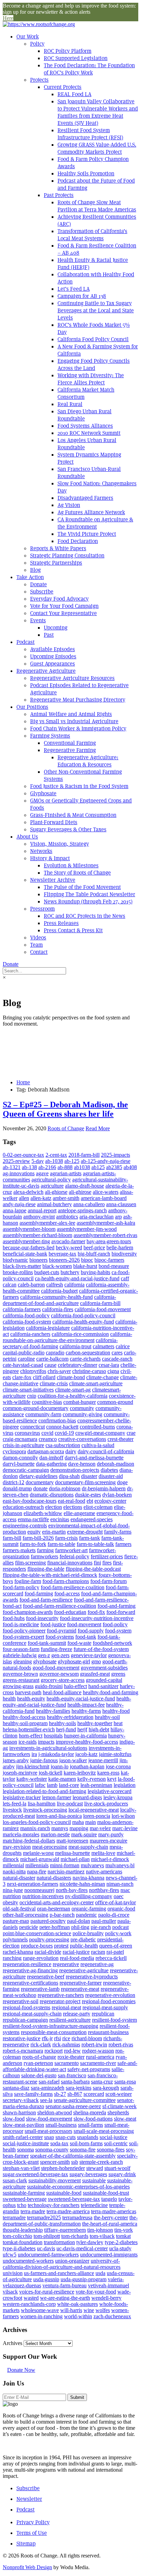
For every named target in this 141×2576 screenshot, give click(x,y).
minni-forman (65, 1865)
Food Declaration (78, 541)
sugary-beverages (88, 2174)
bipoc (87, 1260)
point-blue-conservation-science (37, 1933)
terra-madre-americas (114, 2211)
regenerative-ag (97, 1964)
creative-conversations (82, 1439)
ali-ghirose (80, 1192)
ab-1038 (54, 1161)
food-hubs (14, 1618)
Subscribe (42, 592)
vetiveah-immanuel (108, 2285)
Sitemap (26, 2544)
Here (8, 18)
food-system (118, 1631)
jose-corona (118, 1766)
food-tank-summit (47, 1643)
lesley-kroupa (118, 1797)
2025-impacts (116, 1155)
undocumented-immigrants (109, 2255)
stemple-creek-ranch (101, 2162)
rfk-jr (47, 2038)
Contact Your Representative (63, 613)
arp (118, 1217)
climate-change (102, 1377)
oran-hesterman (54, 1909)
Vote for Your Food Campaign (64, 606)
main (91, 1822)
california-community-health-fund (56, 1297)
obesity (10, 1902)
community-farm (43, 1414)
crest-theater (120, 1439)
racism (98, 1952)
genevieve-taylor (89, 1655)
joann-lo (60, 1766)
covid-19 (64, 1433)
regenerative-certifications (30, 1983)
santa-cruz (102, 2082)
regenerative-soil (21, 2001)
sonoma (25, 2150)
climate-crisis (54, 1383)
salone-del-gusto (39, 2075)
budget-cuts (47, 1272)
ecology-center (110, 1501)
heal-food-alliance (62, 1692)
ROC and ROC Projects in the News (85, 916)
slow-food (14, 2119)
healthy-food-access (24, 1717)
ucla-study (120, 2248)
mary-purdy (111, 1834)
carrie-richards (85, 1359)
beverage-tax (62, 1254)
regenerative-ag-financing (30, 1970)
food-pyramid (62, 1631)
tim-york (124, 2230)
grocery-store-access (63, 1680)
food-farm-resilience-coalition (73, 1587)
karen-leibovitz (80, 1773)
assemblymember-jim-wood (87, 1229)
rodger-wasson (98, 2051)
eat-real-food (72, 1501)
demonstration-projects (75, 1470)
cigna (113, 1371)
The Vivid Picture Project (87, 534)
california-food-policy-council (83, 1315)
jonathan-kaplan (87, 1766)
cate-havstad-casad (23, 1365)
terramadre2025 (44, 2217)
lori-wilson (123, 1816)
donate (40, 1488)
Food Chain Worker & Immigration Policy (78, 729)
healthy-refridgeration (70, 1717)
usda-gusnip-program (84, 2279)
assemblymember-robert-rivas (105, 1235)
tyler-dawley (90, 2242)
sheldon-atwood (55, 2112)
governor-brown (20, 1674)
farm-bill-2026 (38, 1538)
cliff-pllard (44, 1377)
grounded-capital (104, 1680)
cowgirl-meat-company (100, 1433)
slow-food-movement (49, 2119)
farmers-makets (19, 1550)
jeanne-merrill (103, 1760)
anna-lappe (15, 1210)
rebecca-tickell (111, 1958)
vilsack (10, 2292)
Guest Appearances (53, 664)
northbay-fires (104, 1890)
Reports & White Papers (58, 548)
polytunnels (15, 1939)
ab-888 (65, 1167)
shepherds (118, 2112)
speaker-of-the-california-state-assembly (73, 2156)
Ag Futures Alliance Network (91, 512)
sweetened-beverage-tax (74, 2199)
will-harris (71, 2310)
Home (23, 1082)
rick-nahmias (66, 2044)
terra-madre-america (68, 2211)
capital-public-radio (24, 1353)
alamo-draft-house (85, 1186)
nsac (125, 1890)
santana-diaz (16, 2088)
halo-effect (75, 1686)
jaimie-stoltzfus (115, 1754)
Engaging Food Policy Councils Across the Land (94, 365)
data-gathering (51, 1464)
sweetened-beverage (25, 2199)
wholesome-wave (40, 2310)
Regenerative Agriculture (46, 671)
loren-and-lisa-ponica (59, 1816)
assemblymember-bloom (29, 1229)
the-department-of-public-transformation (70, 2221)
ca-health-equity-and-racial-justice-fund (77, 1278)
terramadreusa (77, 2217)
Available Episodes (53, 649)
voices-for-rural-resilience (47, 2292)
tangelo (109, 2199)
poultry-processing (49, 1939)
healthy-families (53, 1711)
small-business (61, 2125)
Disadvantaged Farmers (85, 498)
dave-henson (82, 1464)
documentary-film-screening (85, 1482)
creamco (48, 1439)
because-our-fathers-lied (29, 1247)
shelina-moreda (90, 2112)
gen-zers (60, 1655)
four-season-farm (21, 1649)
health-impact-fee (86, 1705)
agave (42, 1173)
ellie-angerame (79, 1513)
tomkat (123, 2236)
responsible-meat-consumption (54, 2032)
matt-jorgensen (72, 1841)
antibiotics (67, 1217)
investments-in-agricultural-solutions (48, 1748)
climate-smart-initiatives (28, 1390)
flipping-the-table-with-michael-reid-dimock (50, 1575)
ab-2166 (47, 1167)
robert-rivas (121, 2044)
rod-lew (72, 2051)
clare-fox (22, 1377)
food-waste (79, 1643)
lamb (52, 1785)
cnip (32, 1396)
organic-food (121, 1909)
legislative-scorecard (110, 1791)
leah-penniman (96, 1785)
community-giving (82, 1414)
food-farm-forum (108, 1581)
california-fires (58, 1309)
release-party (77, 2014)
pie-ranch (101, 1927)
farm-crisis (66, 1538)
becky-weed (69, 1247)
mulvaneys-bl (120, 1865)
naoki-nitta (14, 1872)
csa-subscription (63, 1445)
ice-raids (28, 1742)
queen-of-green (116, 1946)
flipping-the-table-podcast (93, 1569)
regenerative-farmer (81, 1983)
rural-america (100, 2057)
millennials (37, 1865)
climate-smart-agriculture (96, 1383)
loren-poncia (97, 1816)
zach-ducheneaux (112, 2316)
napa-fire (37, 1872)
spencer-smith (55, 2162)
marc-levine (125, 1828)
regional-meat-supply (105, 2007)
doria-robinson (65, 1488)
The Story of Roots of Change (77, 873)
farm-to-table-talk (95, 1544)
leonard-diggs (87, 1797)
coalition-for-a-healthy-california (73, 1396)
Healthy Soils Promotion (86, 174)
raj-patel (115, 1952)
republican (103, 2014)
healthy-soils (62, 1723)
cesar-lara (109, 1365)
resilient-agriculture (70, 2020)
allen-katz (41, 1198)
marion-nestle (55, 1834)
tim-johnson (100, 2230)
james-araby (16, 1760)
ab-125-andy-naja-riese (106, 1161)
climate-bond (71, 1377)
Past (49, 635)
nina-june (13, 1890)
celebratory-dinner (78, 1365)
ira (34, 1754)
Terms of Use (32, 2533)
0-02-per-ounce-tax (23, 1155)
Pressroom (42, 909)
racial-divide (48, 1952)
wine (89, 2310)
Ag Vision (69, 505)
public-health (84, 1946)
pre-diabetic (83, 1939)
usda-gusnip (46, 2279)
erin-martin (54, 1532)
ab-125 (72, 1161)
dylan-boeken (117, 1495)
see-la (46, 2100)
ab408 (130, 1167)
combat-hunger (80, 1402)
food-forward (121, 1612)
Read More (98, 1128)
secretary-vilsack (21, 2100)
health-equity (31, 1699)
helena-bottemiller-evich (29, 1729)
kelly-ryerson (92, 1779)
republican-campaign (25, 2020)
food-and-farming (117, 1606)
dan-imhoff (51, 1458)
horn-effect (31, 1736)
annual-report (42, 1210)
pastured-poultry (48, 1921)
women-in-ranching (41, 2316)
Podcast (25, 642)
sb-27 (60, 2094)
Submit (77, 2397)
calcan (10, 1285)
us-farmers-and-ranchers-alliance (59, 2273)
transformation (59, 2242)
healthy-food (116, 1711)
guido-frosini (49, 1686)
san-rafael (49, 2082)
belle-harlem (120, 1247)
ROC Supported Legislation (76, 58)
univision (13, 2273)
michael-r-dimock (110, 1859)
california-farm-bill (100, 1303)
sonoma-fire (83, 2150)
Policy (37, 44)
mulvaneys (92, 1865)
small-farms (91, 2125)
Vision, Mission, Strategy (60, 844)
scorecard (94, 2094)
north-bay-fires (72, 1890)
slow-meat (125, 2119)
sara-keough (106, 2088)
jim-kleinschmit (33, 1766)
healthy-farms (86, 1711)
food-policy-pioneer (24, 1631)
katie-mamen (62, 1779)
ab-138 (29, 1167)
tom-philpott (47, 2236)
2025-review (16, 1161)
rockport (54, 2051)
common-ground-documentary (36, 1408)
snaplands (88, 2137)
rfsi (57, 2038)
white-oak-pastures (78, 2304)
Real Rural (70, 404)
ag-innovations (19, 1173)
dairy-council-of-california (106, 1451)
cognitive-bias (47, 1402)
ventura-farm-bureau (65, 2285)
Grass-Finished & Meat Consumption (73, 815)
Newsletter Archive (53, 880)
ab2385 (114, 1167)
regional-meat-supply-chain (32, 2014)
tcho (22, 2205)
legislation (125, 1785)
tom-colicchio (17, 2236)
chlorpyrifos (33, 1371)
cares (117, 1353)
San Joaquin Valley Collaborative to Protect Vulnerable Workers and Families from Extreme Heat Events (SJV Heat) (98, 112)
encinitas (60, 1519)
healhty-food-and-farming (111, 1692)
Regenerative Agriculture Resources (72, 678)
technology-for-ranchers (54, 2205)
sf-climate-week (119, 2106)
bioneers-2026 (64, 1260)
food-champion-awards (28, 1612)
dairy (71, 1451)
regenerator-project (60, 2001)
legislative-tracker (22, 1797)
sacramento (67, 2063)
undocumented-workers (28, 2261)
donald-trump (17, 1488)
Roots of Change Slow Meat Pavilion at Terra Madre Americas (97, 206)
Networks (41, 851)
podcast (120, 1927)
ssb (75, 2162)
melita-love (103, 1853)
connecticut (33, 1427)
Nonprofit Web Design (27, 2567)
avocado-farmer (68, 1241)
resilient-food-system (114, 2020)
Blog (35, 570)
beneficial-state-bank (25, 1254)
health (9, 1699)
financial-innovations (70, 1563)
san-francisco (72, 2075)
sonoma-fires (111, 2150)
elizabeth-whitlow (43, 1513)
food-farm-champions (66, 1581)
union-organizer (72, 2261)
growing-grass (18, 1686)
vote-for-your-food (96, 2292)
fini (97, 1563)
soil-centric (116, 2143)
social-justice (113, 2137)
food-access (67, 1593)
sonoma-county (52, 2150)
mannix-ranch (35, 1828)
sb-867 (75, 2094)
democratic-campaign (26, 1470)
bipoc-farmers (109, 1260)
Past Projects (59, 195)
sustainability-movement (55, 2180)
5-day (38, 1161)
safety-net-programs (89, 2069)
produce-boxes (37, 1946)
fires (107, 1563)
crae (131, 1433)
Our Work (28, 37)
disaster (89, 1476)
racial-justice (76, 1952)
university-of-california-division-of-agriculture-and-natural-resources (62, 2264)
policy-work (118, 1933)
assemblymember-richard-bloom (37, 1235)
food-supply (91, 1631)
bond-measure (114, 1266)
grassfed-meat (95, 1674)
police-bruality (88, 1933)
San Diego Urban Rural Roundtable (85, 415)
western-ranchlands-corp (29, 2304)
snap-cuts (66, 2137)
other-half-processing (25, 1915)
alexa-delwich (28, 1192)
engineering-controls (25, 1526)
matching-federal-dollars (29, 1841)
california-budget (59, 1291)
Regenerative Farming (70, 750)
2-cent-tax (56, 1155)
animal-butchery (54, 1204)
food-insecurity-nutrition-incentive (97, 1618)
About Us (27, 837)
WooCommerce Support (100, 1805)
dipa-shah (69, 1476)
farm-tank (89, 1538)
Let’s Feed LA (74, 289)
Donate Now (21, 2370)
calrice (123, 1346)
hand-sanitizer (103, 1686)
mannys (60, 1828)
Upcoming (56, 628)
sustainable (94, 2180)
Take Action (30, 577)
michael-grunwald (40, 1859)
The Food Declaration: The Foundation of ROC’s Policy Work (89, 69)
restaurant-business (108, 2032)
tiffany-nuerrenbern (65, 2230)
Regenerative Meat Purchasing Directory (78, 700)
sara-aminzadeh (48, 2088)
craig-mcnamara (20, 1439)
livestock (12, 1810)
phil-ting (80, 1927)
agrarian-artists (66, 1173)
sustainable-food (64, 2193)
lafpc (40, 1785)
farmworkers (44, 1556)
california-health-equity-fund (83, 1322)
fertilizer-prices (107, 1556)
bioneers (39, 1260)
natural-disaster (19, 1878)
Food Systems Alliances (85, 426)
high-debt (99, 1729)
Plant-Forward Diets (54, 822)
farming (45, 1550)
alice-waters (106, 1192)
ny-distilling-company (89, 1896)
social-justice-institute (26, 2143)
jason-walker (73, 1760)
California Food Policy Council (93, 339)
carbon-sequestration (88, 1353)
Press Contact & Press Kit (73, 930)
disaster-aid (111, 1476)
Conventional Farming (70, 743)
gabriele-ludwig (20, 1655)
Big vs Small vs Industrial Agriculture (74, 721)
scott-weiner (119, 2094)
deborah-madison (116, 1464)
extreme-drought (85, 1532)
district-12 (14, 1482)
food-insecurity (42, 1618)
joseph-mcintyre (20, 1773)
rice (66, 2038)
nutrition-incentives (43, 1896)
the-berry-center (111, 2217)
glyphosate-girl (74, 1661)
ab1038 (82, 1167)
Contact (39, 952)
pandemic (86, 1915)
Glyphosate (43, 793)
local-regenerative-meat (94, 1810)
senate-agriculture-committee (85, 2100)
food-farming (39, 1593)
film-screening (30, 1563)
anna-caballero (89, 1204)
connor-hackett (62, 1427)
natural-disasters (54, 1878)
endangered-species (92, 1519)
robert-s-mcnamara (23, 2051)
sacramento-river (98, 2063)
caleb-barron (31, 1285)
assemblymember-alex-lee (47, 1223)
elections (73, 1507)
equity (34, 1532)
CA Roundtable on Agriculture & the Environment (95, 523)
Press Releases (61, 923)
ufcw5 (10, 2255)
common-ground (115, 1402)
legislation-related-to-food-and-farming (44, 1791)
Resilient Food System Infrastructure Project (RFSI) (90, 134)
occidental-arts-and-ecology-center (57, 1902)
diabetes (109, 1470)
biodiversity (124, 1254)
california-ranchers (30, 1334)
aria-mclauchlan (97, 1217)
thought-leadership (23, 2230)
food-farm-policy (21, 1587)
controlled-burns (97, 1427)
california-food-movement (103, 1309)
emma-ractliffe (33, 1519)
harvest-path (28, 1692)
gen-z (44, 1655)
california (74, 1285)
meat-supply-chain (88, 1847)
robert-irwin (94, 2044)
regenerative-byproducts (92, 1977)
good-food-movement (56, 1668)
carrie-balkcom (52, 1359)
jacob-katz (86, 1754)
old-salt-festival (19, 1909)
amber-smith (66, 1198)
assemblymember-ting (26, 1241)
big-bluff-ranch (94, 1254)
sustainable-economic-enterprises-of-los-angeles (78, 2187)
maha (78, 1822)
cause (50, 1365)
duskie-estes (88, 1495)
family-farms (118, 1532)
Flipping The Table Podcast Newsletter (89, 894)
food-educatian (70, 1612)
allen (24, 1198)
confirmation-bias (57, 1420)
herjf (82, 1729)
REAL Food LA (74, 94)
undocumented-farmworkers (48, 2255)
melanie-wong (38, 1853)
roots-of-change (39, 2057)
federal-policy (74, 1556)
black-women (57, 1266)
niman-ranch (120, 1884)
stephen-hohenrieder (63, 2168)
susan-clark (15, 2180)
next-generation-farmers (33, 1884)
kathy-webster (32, 1779)
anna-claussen (121, 1204)
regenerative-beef (46, 1977)
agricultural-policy (51, 1180)
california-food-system (27, 1322)
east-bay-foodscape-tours (30, 1501)
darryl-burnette (19, 1464)
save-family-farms (33, 2094)
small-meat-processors (48, 2131)
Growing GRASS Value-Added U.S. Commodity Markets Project (97, 148)
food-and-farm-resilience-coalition (60, 1606)
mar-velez (100, 1828)
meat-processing (50, 1847)
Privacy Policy (33, 2522)
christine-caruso (89, 1371)
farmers (123, 1544)
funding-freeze (56, 1649)
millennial (13, 1865)
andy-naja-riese (19, 1204)
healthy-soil (107, 1717)
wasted (31, 2298)
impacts (46, 1742)
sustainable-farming (24, 2193)
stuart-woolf (117, 2168)
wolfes (103, 2310)
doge (122, 1482)
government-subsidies (104, 1668)
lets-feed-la (15, 1804)
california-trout (75, 1346)
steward (95, 2168)
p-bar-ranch (62, 1915)
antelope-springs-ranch (82, 1210)
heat (118, 1723)
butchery (70, 1272)
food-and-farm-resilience (46, 1600)
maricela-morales (21, 1834)
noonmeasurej (39, 1890)
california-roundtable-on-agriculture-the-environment (67, 1337)
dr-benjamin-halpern (104, 1488)
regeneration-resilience (27, 1964)
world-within (78, 2316)
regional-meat (66, 2007)
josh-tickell (50, 1773)
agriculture (52, 1186)
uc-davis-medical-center (82, 2248)
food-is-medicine (21, 1624)
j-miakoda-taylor (56, 1754)
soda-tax (59, 2143)
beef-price (94, 1247)
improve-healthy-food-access (87, 1742)
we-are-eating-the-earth (65, 2298)
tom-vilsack (102, 2236)
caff (125, 1278)
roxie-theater (71, 2057)
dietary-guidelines (38, 1476)
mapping (79, 1828)
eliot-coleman (98, 1507)
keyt (112, 1779)
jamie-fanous (44, 1760)
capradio (55, 1353)
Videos (38, 938)
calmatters (104, 1346)
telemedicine (94, 2205)
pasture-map (16, 1921)
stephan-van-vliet (21, 2168)
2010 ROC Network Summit (89, 433)
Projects (39, 80)
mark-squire (84, 1834)
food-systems (60, 1637)
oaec (119, 1896)
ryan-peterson (38, 2063)
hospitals (53, 1736)
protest (61, 1946)
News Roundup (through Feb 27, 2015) (88, 902)
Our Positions (32, 707)
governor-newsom (59, 1674)
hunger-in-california (85, 1736)
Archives (12, 2343)
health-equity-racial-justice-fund (81, 1699)
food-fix (96, 1612)
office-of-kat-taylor (116, 1902)
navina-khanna (88, 1878)
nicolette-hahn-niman (82, 1884)
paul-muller (104, 1921)
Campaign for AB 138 (82, 296)
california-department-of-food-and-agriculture (59, 1300)
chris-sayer (59, 1371)
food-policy (115, 1624)
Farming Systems (50, 736)
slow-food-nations (93, 2119)
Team (36, 945)
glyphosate (45, 1661)
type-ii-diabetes (19, 2248)
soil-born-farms (86, 2143)
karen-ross (108, 1773)
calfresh (55, 1285)
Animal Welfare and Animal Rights (71, 714)
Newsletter (29, 2499)
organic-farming (89, 1909)
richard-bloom (87, 2038)
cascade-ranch (117, 1359)
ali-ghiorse (56, 1192)
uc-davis (46, 2248)
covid (47, 1433)
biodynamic (15, 1260)
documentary (40, 1482)
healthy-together (95, 1723)
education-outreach (23, 1507)
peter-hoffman (55, 1927)
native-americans (104, 1872)
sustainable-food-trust (106, 2193)
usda (100, 2273)
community (82, 1408)
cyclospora (14, 1451)
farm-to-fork (33, 1544)
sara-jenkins (79, 2088)
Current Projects (63, 87)
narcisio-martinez (66, 1872)
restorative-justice (22, 2038)
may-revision (17, 1847)
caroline (26, 1359)
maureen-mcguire (108, 1841)
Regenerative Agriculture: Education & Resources (88, 761)
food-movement (84, 1624)
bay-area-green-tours (109, 1241)
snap (49, 2137)
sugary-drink (122, 2174)
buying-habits (95, 1272)
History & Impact (50, 858)
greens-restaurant (21, 1680)
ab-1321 (12, 1167)
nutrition (12, 1896)
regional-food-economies (109, 2001)
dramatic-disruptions (52, 1495)
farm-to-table (61, 1544)
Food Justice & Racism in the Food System (79, 786)
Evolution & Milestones (71, 865)
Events (38, 620)
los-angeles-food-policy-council (37, 1822)
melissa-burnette (73, 1853)
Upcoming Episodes (53, 656)
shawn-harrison (19, 2112)
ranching (12, 1958)
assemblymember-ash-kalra (106, 1223)
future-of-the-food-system (101, 1649)
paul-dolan (79, 1921)
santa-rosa (125, 2082)
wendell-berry (106, 2298)
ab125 (98, 1167)
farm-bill (12, 1538)
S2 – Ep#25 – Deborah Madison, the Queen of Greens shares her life (65, 1109)
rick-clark (41, 2044)
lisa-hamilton (42, 1804)
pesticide (29, 1927)
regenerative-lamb (40, 1989)
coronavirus (27, 1433)
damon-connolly (20, 1458)
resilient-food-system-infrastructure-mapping (50, 2026)
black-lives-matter (22, 1266)
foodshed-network (112, 1643)
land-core (69, 1785)
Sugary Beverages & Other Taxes (68, 829)
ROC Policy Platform (68, 51)
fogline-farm (28, 1581)
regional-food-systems (27, 2007)
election (54, 1507)
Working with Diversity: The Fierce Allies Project (91, 379)
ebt (90, 1501)
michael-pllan (75, 1859)
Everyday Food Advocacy (59, 599)
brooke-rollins (18, 1272)
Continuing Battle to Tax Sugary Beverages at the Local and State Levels (96, 310)
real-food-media (77, 1958)
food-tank (86, 1637)
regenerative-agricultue (84, 1970)
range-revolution (41, 1958)
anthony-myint (39, 1217)
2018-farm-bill (84, 1155)
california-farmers (22, 1309)
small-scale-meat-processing (104, 2131)
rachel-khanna (18, 1952)
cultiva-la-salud (98, 1445)
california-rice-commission (80, 1334)
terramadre (14, 2217)
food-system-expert (23, 1637)
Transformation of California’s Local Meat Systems (92, 235)
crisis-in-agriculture (23, 1445)
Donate (39, 584)
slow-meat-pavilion (23, 2125)
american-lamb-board (104, 1198)
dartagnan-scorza (46, 1451)
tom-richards (75, 2236)
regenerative (66, 1964)
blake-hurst (85, 1266)
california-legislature (48, 1328)
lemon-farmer (57, 1797)
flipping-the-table (46, 1569)
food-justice (53, 1624)
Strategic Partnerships (56, 563)
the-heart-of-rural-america (110, 2224)
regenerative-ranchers (61, 1995)
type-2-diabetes (121, 2242)
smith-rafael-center (23, 2137)
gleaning (23, 1661)
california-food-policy (26, 1315)
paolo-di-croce (114, 1915)
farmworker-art (71, 1550)
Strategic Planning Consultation (67, 556)
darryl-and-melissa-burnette (94, 1458)
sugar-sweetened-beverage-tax (35, 2174)
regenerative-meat (80, 1989)
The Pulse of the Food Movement (82, 887)
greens (118, 1674)
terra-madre (33, 2211)
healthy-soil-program (25, 1723)
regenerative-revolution (110, 1995)
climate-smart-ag (73, 1390)
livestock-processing (45, 1810)
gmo (96, 1661)
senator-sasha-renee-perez (73, 2106)
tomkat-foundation (23, 2242)
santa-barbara (75, 2082)
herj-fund (66, 1729)
